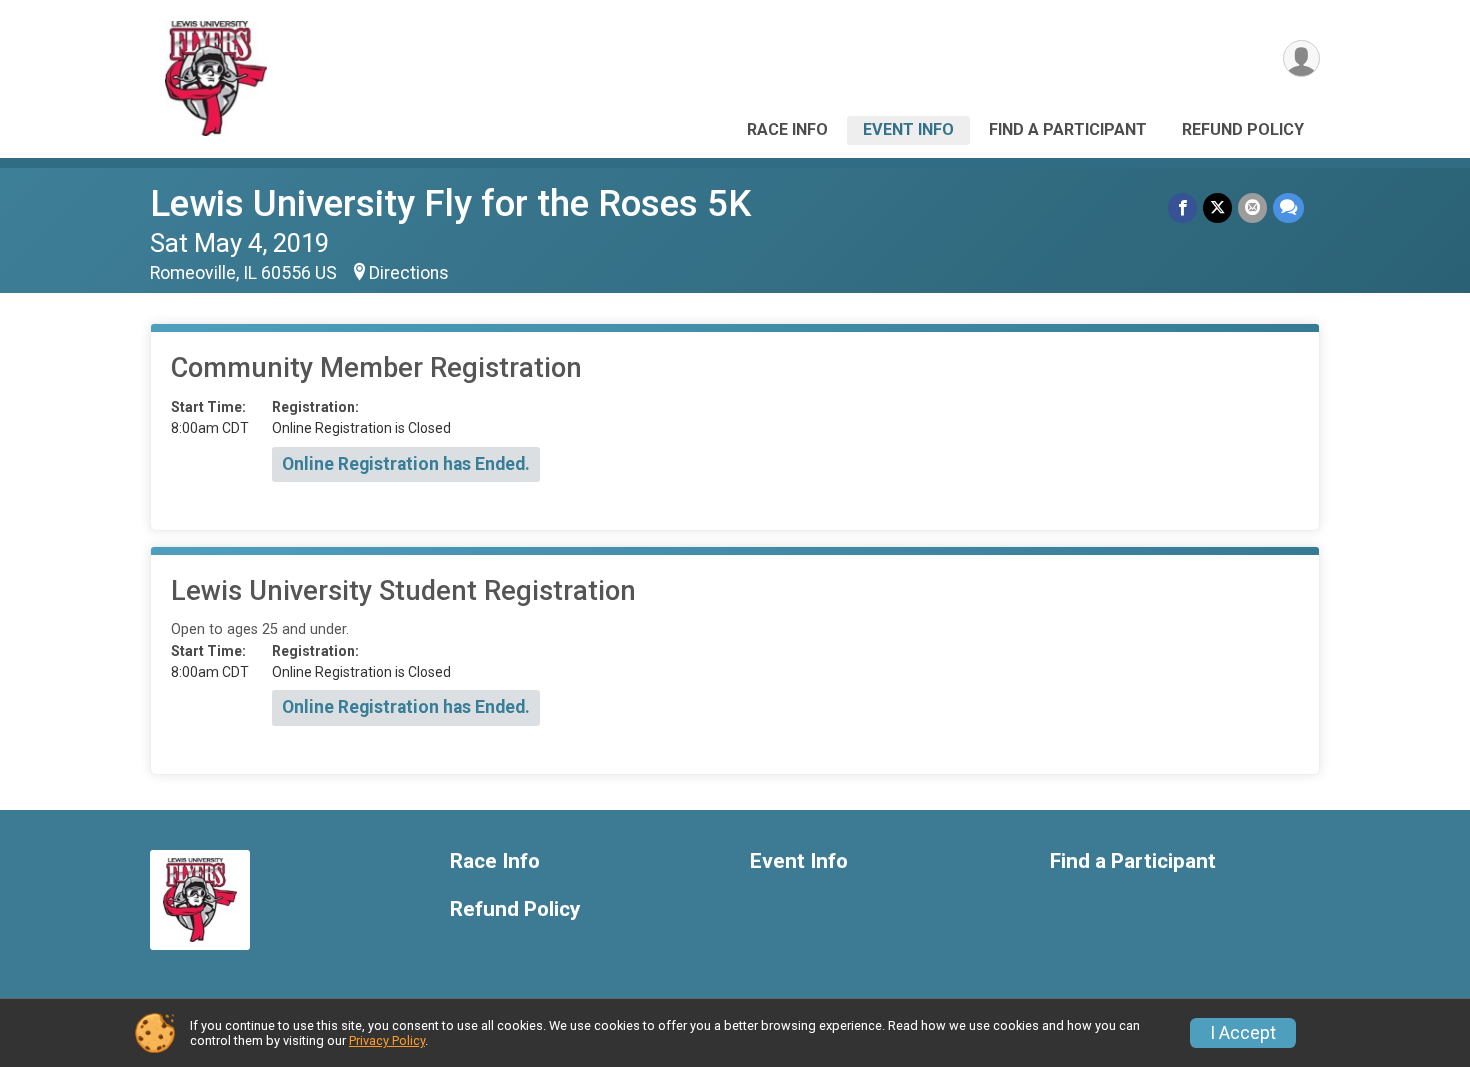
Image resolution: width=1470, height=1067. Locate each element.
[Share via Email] (1252, 207)
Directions (409, 273)
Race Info (787, 129)
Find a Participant (1068, 129)
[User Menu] (1301, 58)
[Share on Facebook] (1182, 207)
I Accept (1243, 1033)
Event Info (908, 129)
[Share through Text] (1288, 207)
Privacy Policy (387, 1040)
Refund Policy (1243, 129)
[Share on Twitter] (1217, 207)
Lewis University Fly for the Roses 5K (450, 203)
